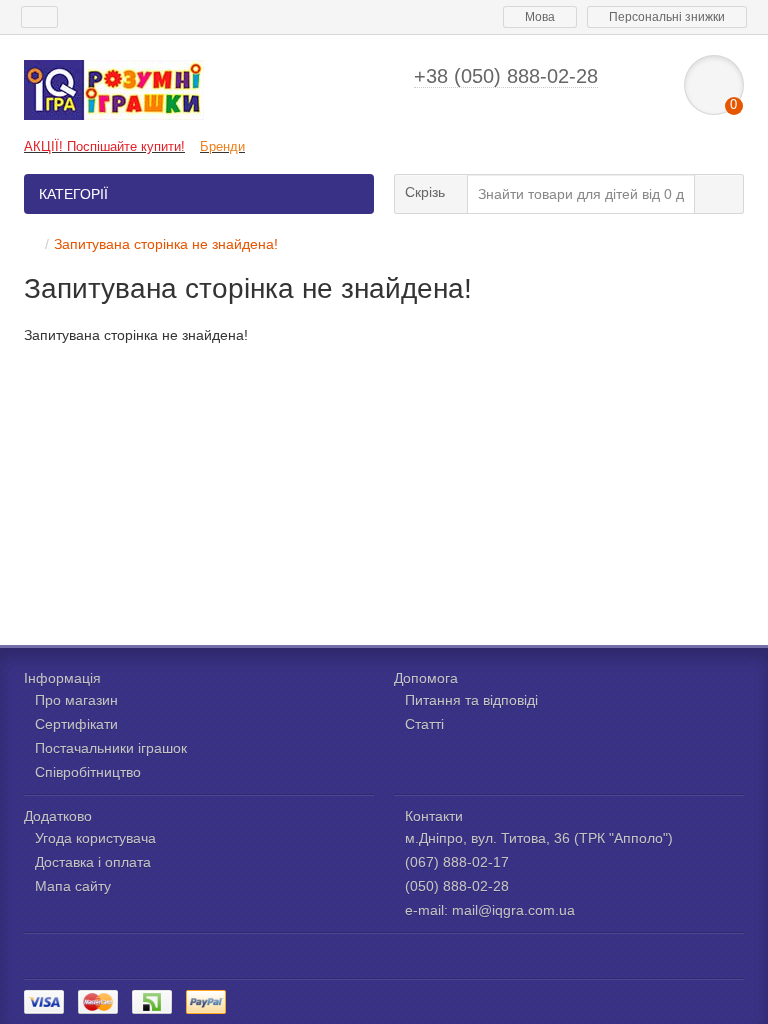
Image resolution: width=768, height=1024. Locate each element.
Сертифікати (76, 724)
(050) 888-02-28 (457, 886)
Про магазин (76, 700)
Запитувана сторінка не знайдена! (166, 244)
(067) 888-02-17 (457, 862)
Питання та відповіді (471, 700)
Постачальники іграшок (111, 748)
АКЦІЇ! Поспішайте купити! (104, 146)
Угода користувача (95, 838)
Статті (424, 724)
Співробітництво (88, 772)
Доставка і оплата (93, 862)
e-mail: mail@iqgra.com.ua (490, 910)
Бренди (222, 146)
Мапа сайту (73, 886)
